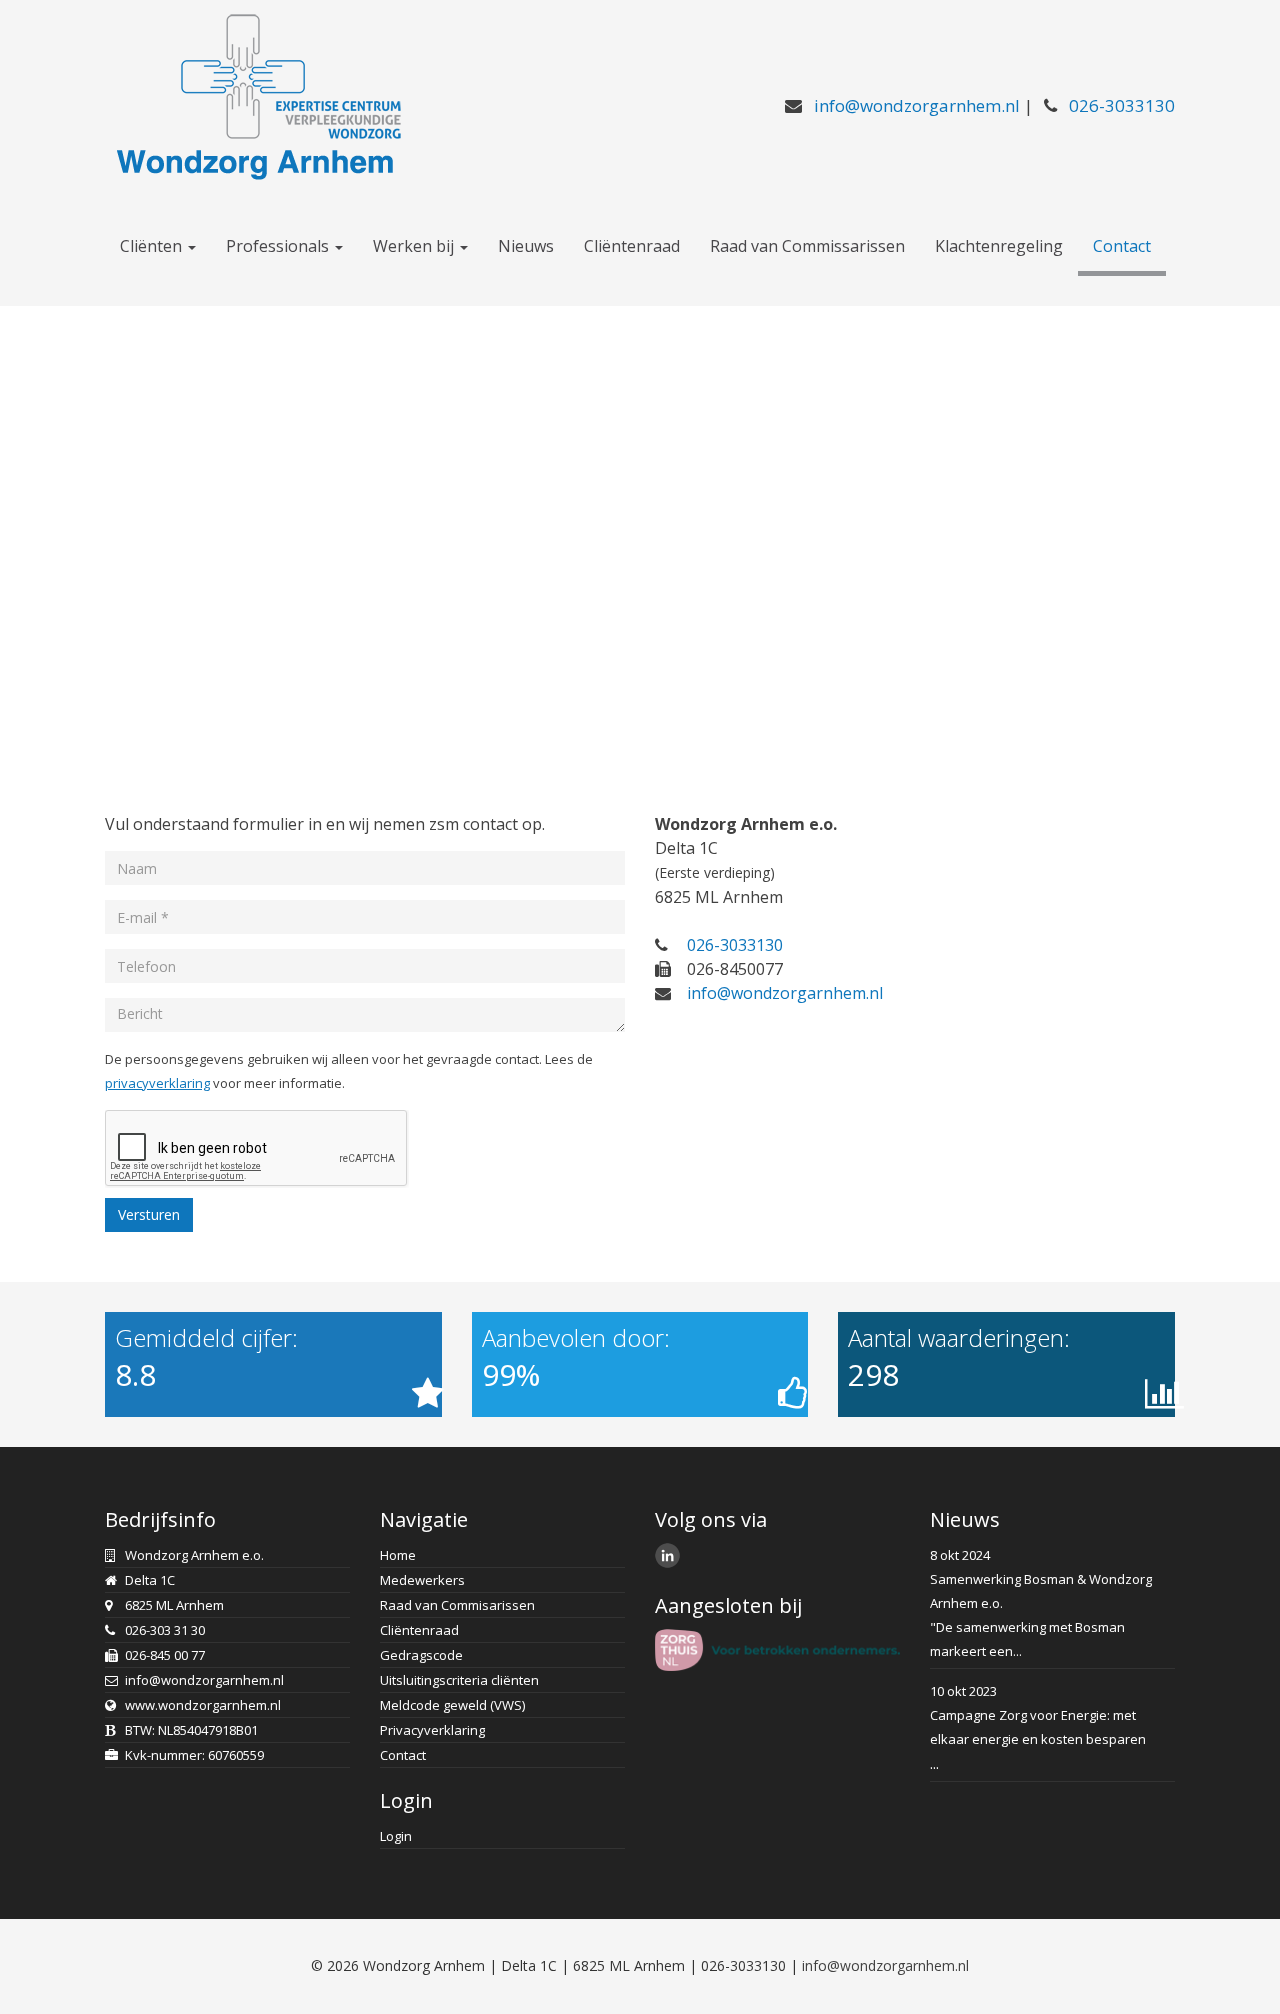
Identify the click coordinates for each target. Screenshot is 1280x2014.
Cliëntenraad (632, 246)
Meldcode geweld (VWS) (452, 1705)
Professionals (279, 246)
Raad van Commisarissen (457, 1605)
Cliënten (153, 246)
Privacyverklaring (432, 1730)
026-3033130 (1122, 105)
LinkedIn (670, 1558)
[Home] (255, 94)
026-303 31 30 (165, 1630)
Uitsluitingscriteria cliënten (459, 1680)
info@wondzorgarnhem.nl (917, 105)
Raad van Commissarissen (807, 246)
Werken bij (415, 246)
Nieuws (526, 246)
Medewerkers (422, 1580)
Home (398, 1555)
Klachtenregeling (999, 246)
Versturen (149, 1214)
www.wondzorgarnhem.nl (203, 1705)
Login (396, 1836)
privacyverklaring (157, 1083)
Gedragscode (421, 1655)
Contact (1122, 246)
